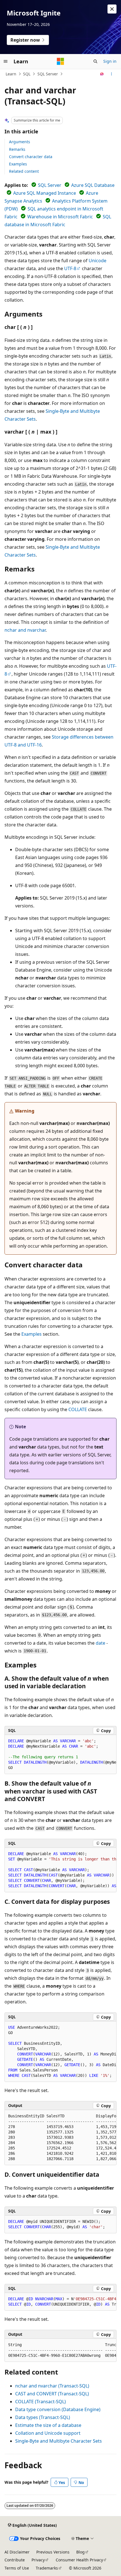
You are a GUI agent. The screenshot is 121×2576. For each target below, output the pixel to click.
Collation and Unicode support (48, 2433)
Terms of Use (17, 2568)
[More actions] (112, 74)
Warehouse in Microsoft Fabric (60, 217)
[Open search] (95, 61)
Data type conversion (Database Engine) (58, 2409)
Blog (80, 2552)
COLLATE (78, 1409)
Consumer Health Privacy (79, 2560)
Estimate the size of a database (48, 2425)
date (100, 1643)
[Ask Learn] (102, 74)
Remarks (17, 149)
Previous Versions (53, 2552)
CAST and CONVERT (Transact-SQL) (52, 2394)
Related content (24, 171)
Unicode (98, 261)
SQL (27, 74)
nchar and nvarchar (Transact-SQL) (52, 2386)
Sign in (110, 61)
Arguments (20, 142)
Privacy (38, 2560)
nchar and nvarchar (25, 630)
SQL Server (48, 74)
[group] (60, 1755)
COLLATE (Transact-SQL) (41, 2402)
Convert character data (31, 157)
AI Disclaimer (17, 2552)
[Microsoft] (60, 61)
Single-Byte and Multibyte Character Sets (59, 2441)
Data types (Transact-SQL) (43, 2417)
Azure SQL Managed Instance (45, 193)
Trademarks (47, 2568)
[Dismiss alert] (112, 9)
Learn (11, 74)
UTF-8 (70, 268)
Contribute (15, 2560)
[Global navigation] (6, 61)
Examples (18, 164)
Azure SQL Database (93, 185)
